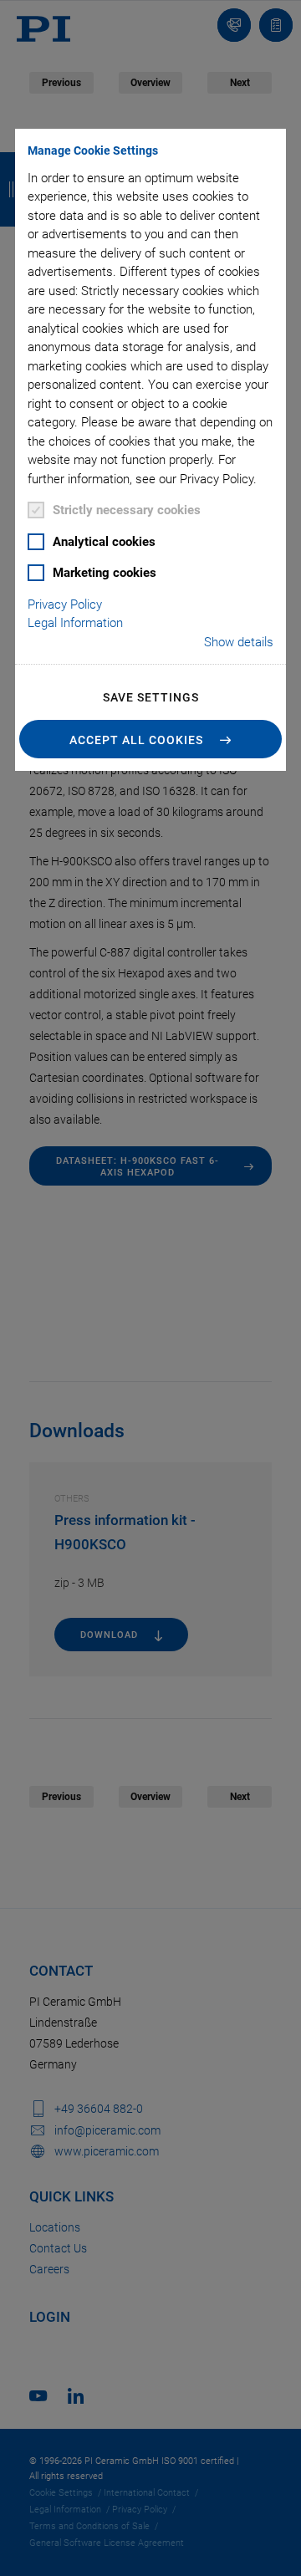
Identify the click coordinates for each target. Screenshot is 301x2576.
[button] (150, 739)
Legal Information (75, 623)
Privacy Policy (65, 604)
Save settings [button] (151, 697)
